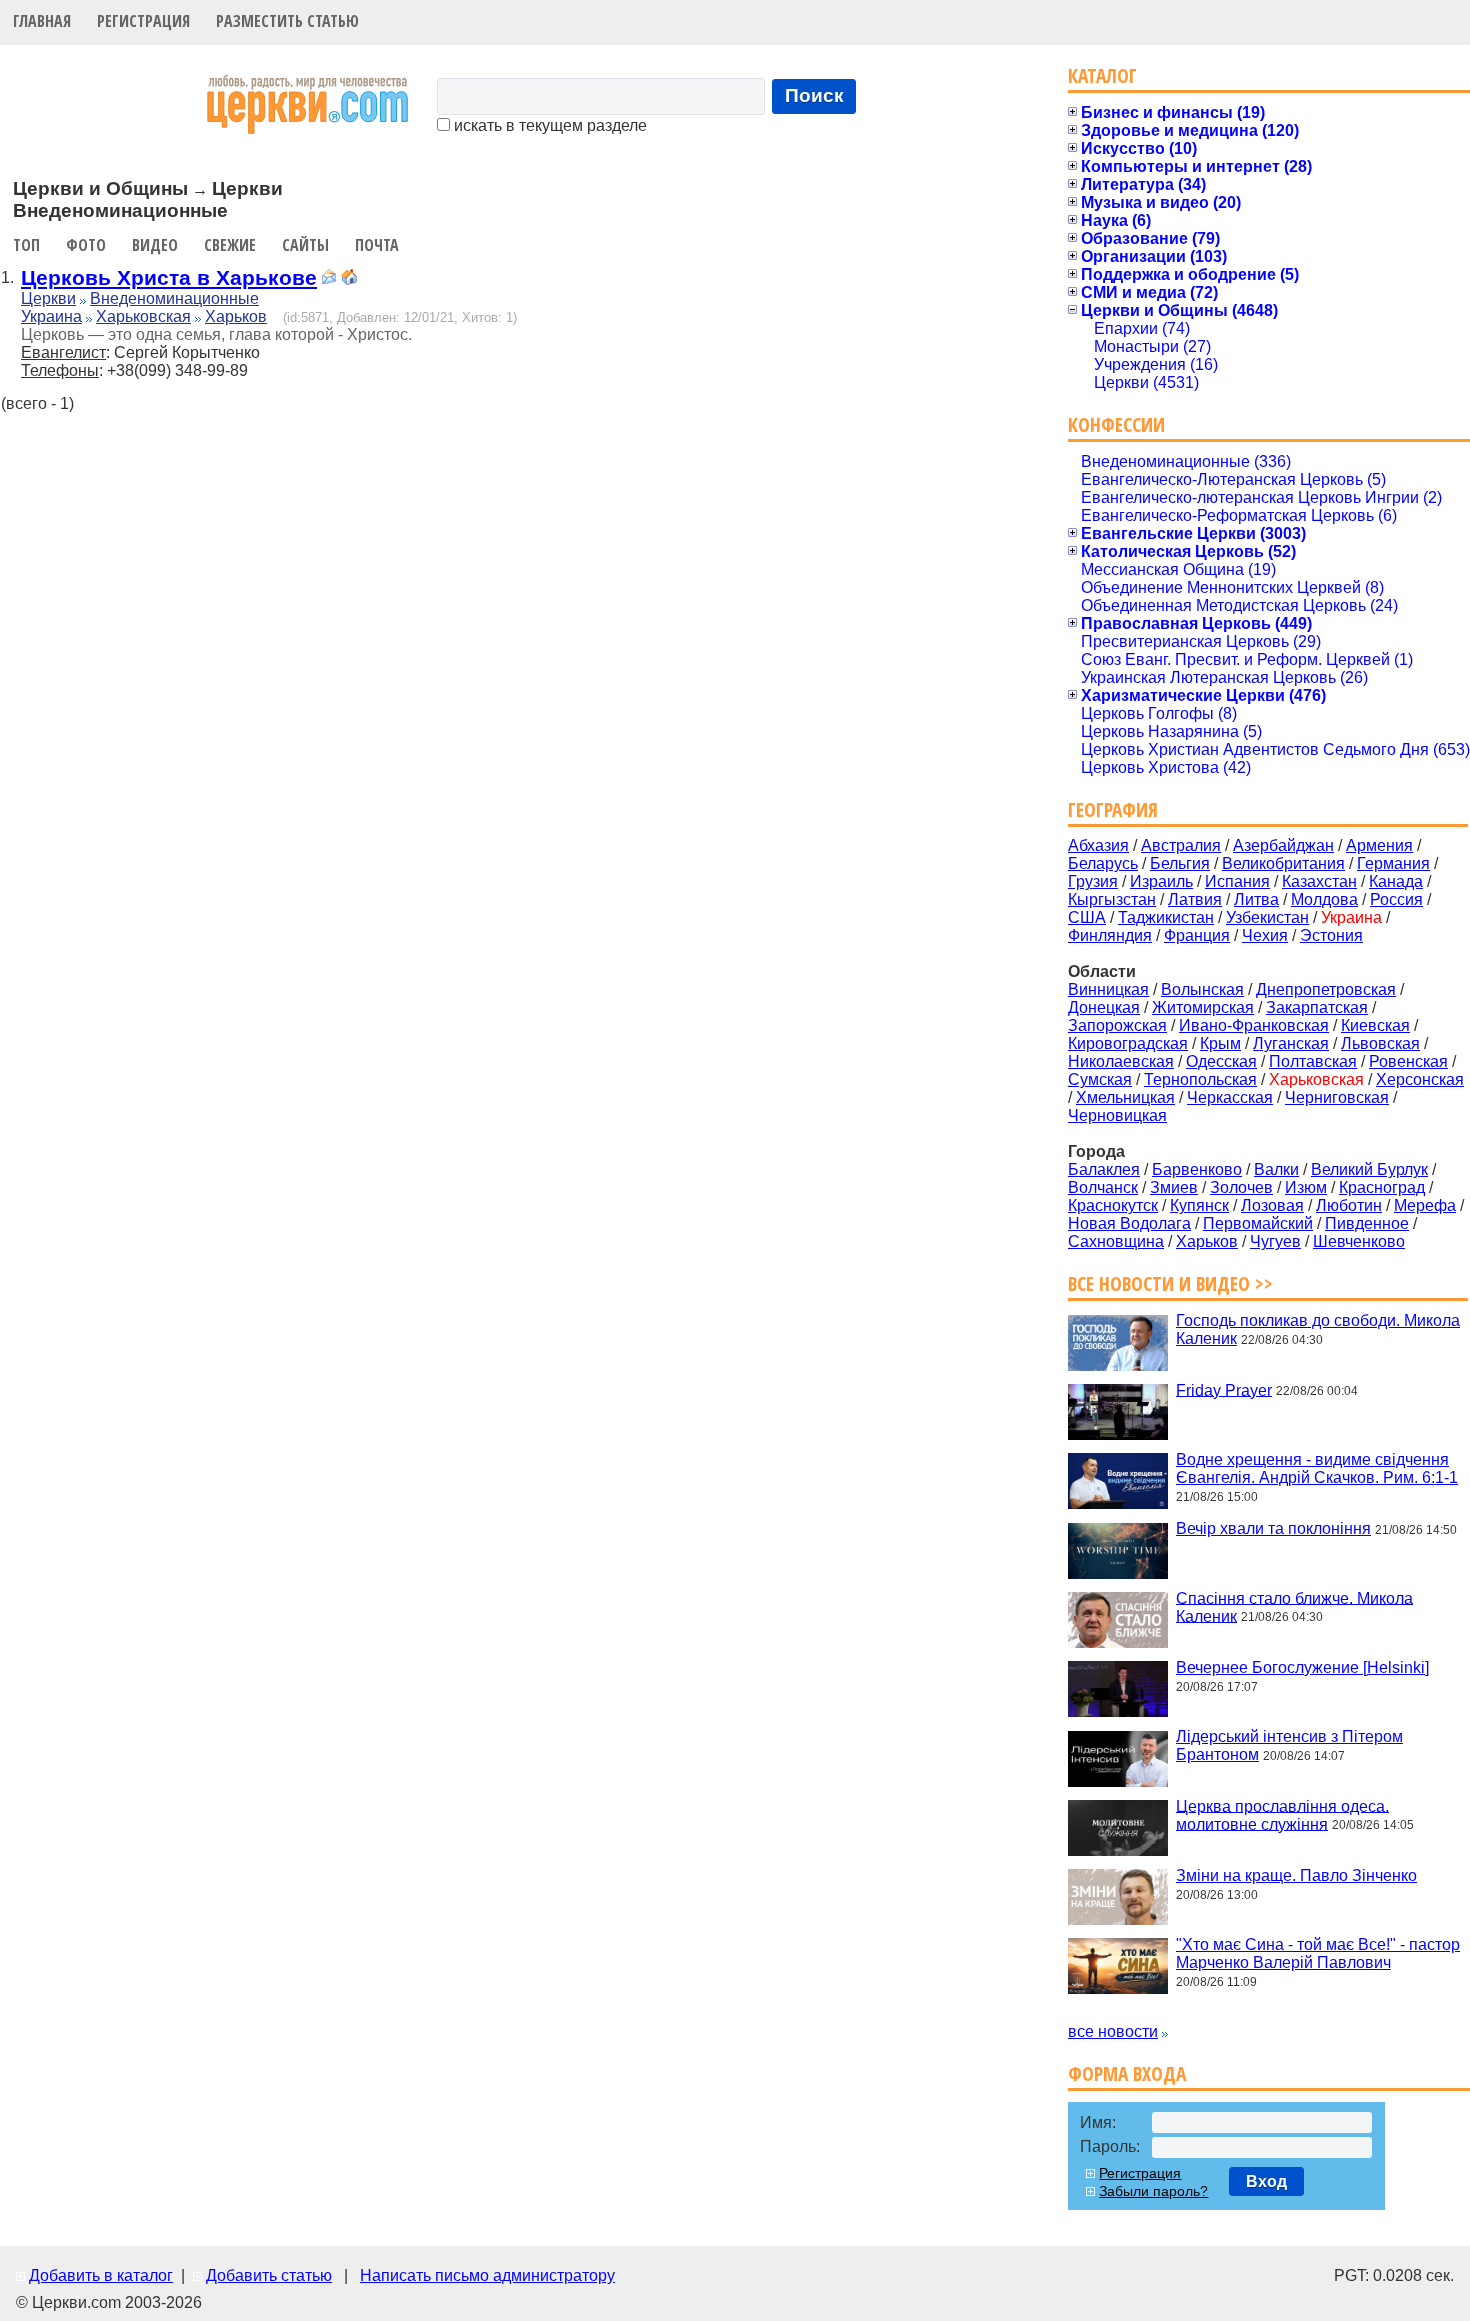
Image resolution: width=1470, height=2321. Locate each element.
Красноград (1382, 1187)
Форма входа (1127, 2073)
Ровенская (1408, 1061)
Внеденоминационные (174, 298)
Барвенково (1197, 1169)
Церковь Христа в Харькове (169, 277)
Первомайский (1258, 1223)
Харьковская (143, 316)
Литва (1256, 899)
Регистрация (143, 21)
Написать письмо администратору (487, 2275)
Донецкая (1104, 1007)
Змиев (1174, 1187)
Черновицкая (1117, 1115)
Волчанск (1103, 1187)
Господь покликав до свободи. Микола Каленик (1318, 1329)
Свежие (230, 245)
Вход (1266, 2181)
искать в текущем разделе (548, 125)
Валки (1276, 1169)
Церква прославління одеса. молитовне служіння (1282, 1814)
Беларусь (1103, 863)
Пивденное (1367, 1223)
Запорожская (1117, 1025)
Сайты (305, 245)
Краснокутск (1113, 1205)
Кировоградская (1128, 1043)
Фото (86, 245)
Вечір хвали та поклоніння (1273, 1528)
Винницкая (1108, 989)
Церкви (48, 298)
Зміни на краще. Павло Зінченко (1296, 1875)
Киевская (1375, 1025)
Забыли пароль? (1153, 2191)
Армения (1379, 845)
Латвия (1195, 899)
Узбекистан (1267, 917)
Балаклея (1104, 1169)
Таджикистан (1166, 917)
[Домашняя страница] (349, 279)
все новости (1113, 2031)
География (1113, 809)
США (1087, 917)
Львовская (1380, 1043)
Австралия (1181, 845)
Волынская (1202, 989)
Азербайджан (1283, 845)
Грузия (1093, 881)
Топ (26, 245)
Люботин (1349, 1205)
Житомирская (1203, 1007)
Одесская (1221, 1061)
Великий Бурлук (1369, 1169)
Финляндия (1110, 935)
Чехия (1265, 935)
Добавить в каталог (101, 2275)
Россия (1396, 899)
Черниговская (1337, 1097)
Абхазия (1098, 845)
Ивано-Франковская (1254, 1025)
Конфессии (1116, 424)
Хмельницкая (1125, 1097)
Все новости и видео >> (1170, 1283)
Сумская (1100, 1079)
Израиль (1161, 881)
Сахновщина (1116, 1241)
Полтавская (1313, 1061)
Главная (42, 21)
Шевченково (1359, 1241)
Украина (51, 316)
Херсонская (1420, 1079)
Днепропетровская (1326, 989)
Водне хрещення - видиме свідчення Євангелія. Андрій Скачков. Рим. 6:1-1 (1317, 1468)
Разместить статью (287, 21)
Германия (1393, 863)
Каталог (1102, 75)
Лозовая (1272, 1205)
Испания (1237, 881)
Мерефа (1425, 1205)
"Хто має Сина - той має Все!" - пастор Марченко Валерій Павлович (1318, 1953)
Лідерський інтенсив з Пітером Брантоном (1289, 1745)
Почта (377, 245)
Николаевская (1121, 1061)
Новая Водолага (1129, 1223)
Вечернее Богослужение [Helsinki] (1302, 1667)
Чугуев (1275, 1241)
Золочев (1241, 1187)
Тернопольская (1200, 1079)
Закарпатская (1317, 1007)
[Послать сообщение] (329, 279)
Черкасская (1230, 1097)
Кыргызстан (1112, 899)
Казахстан (1319, 881)
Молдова (1324, 899)
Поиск (814, 95)
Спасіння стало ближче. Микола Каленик (1294, 1606)
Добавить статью (269, 2275)
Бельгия (1180, 863)
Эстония (1331, 935)
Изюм (1306, 1187)
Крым (1220, 1043)
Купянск (1199, 1205)
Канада (1396, 881)
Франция (1197, 935)
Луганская (1291, 1043)
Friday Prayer (1224, 1389)
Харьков (236, 316)
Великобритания (1283, 863)
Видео (155, 245)
